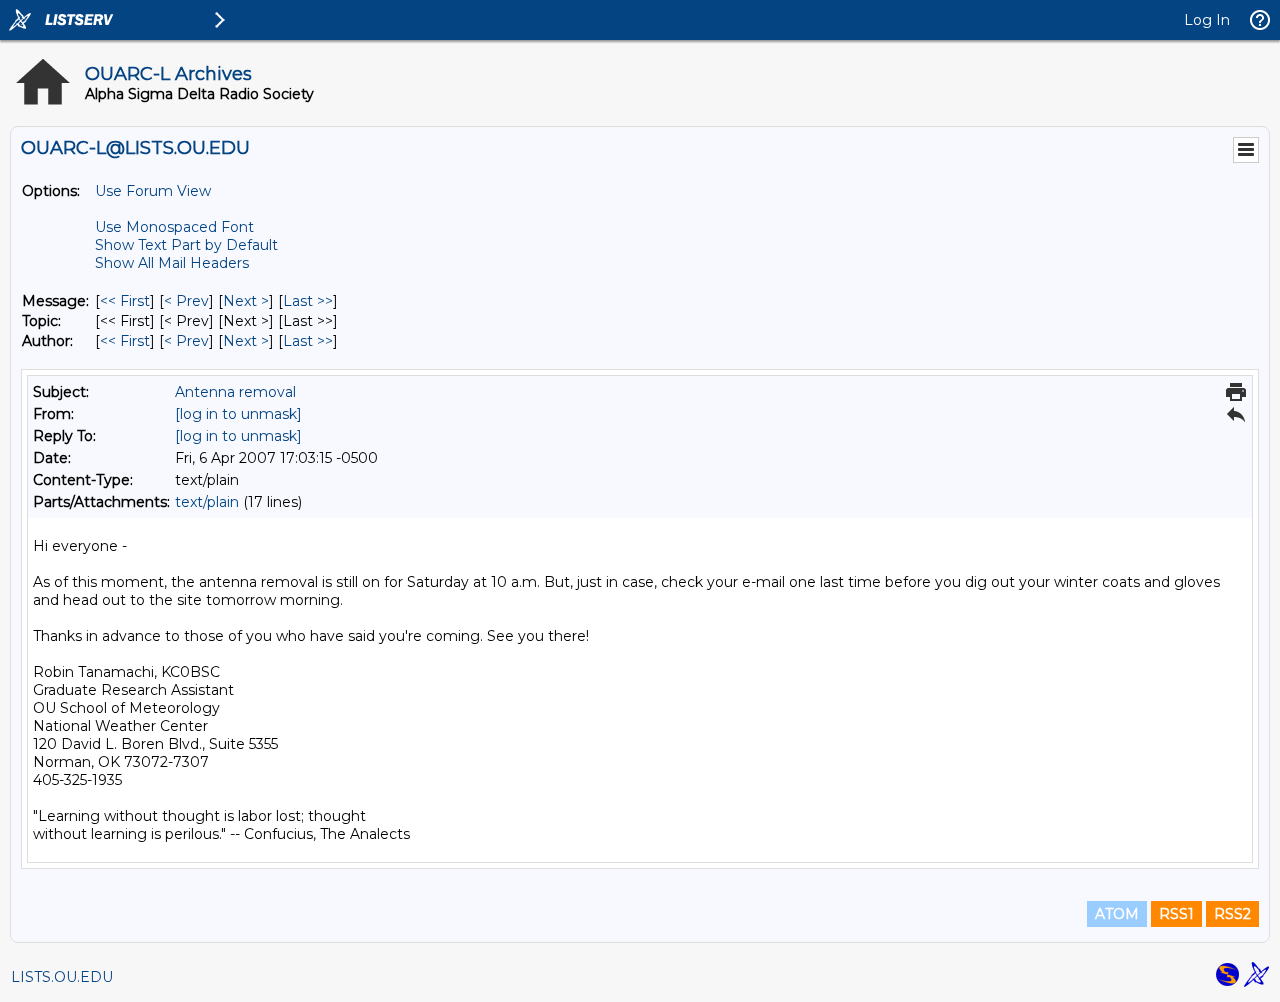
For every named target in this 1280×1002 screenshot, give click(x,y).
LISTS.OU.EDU (62, 977)
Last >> (308, 301)
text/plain (207, 502)
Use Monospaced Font (174, 227)
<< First (125, 301)
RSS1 (1176, 914)
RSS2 (1232, 914)
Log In (1207, 20)
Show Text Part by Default (186, 245)
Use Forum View (153, 191)
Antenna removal (235, 392)
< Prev (186, 301)
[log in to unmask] (238, 414)
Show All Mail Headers (172, 263)
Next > (246, 301)
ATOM (1117, 914)
